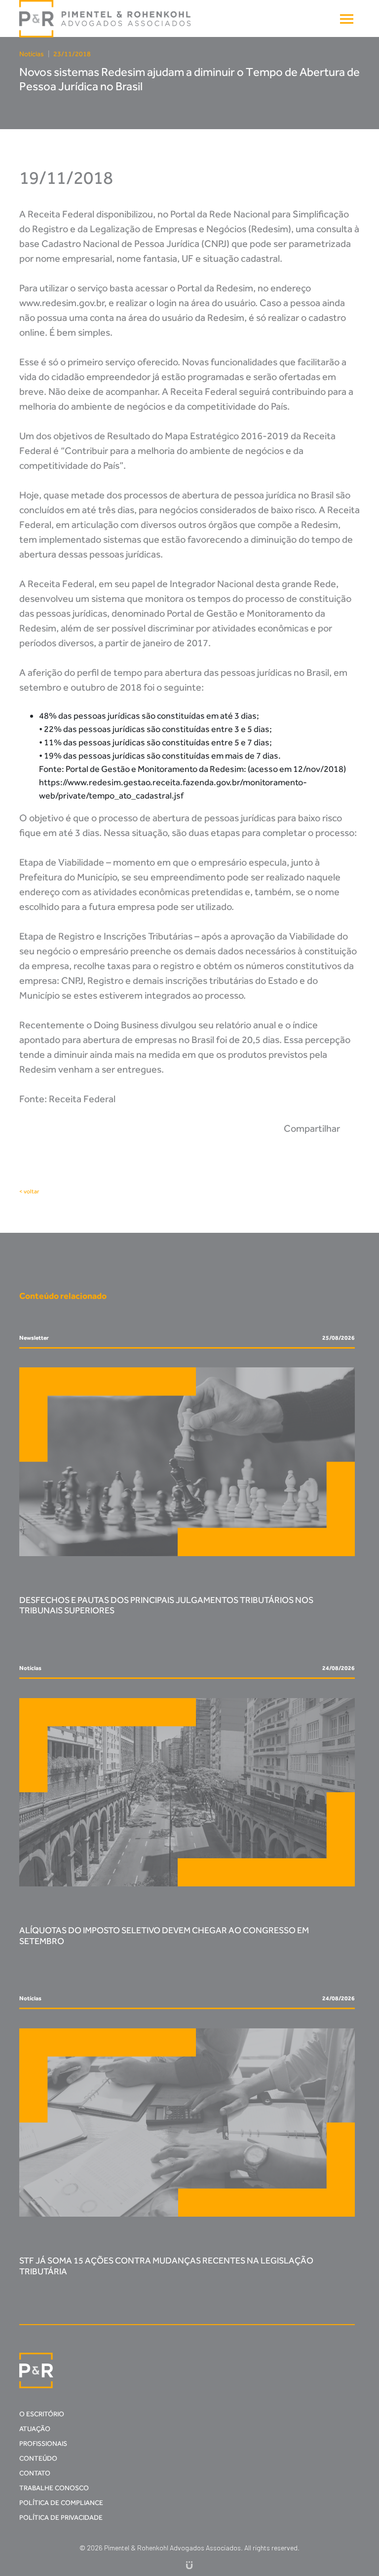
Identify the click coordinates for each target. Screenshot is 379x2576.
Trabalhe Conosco (54, 2488)
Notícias (32, 54)
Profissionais (43, 2444)
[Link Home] (106, 19)
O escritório (42, 2414)
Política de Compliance (61, 2503)
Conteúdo (38, 2458)
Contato (35, 2473)
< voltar (29, 1191)
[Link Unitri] (189, 2564)
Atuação (35, 2429)
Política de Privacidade (61, 2518)
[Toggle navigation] (347, 19)
